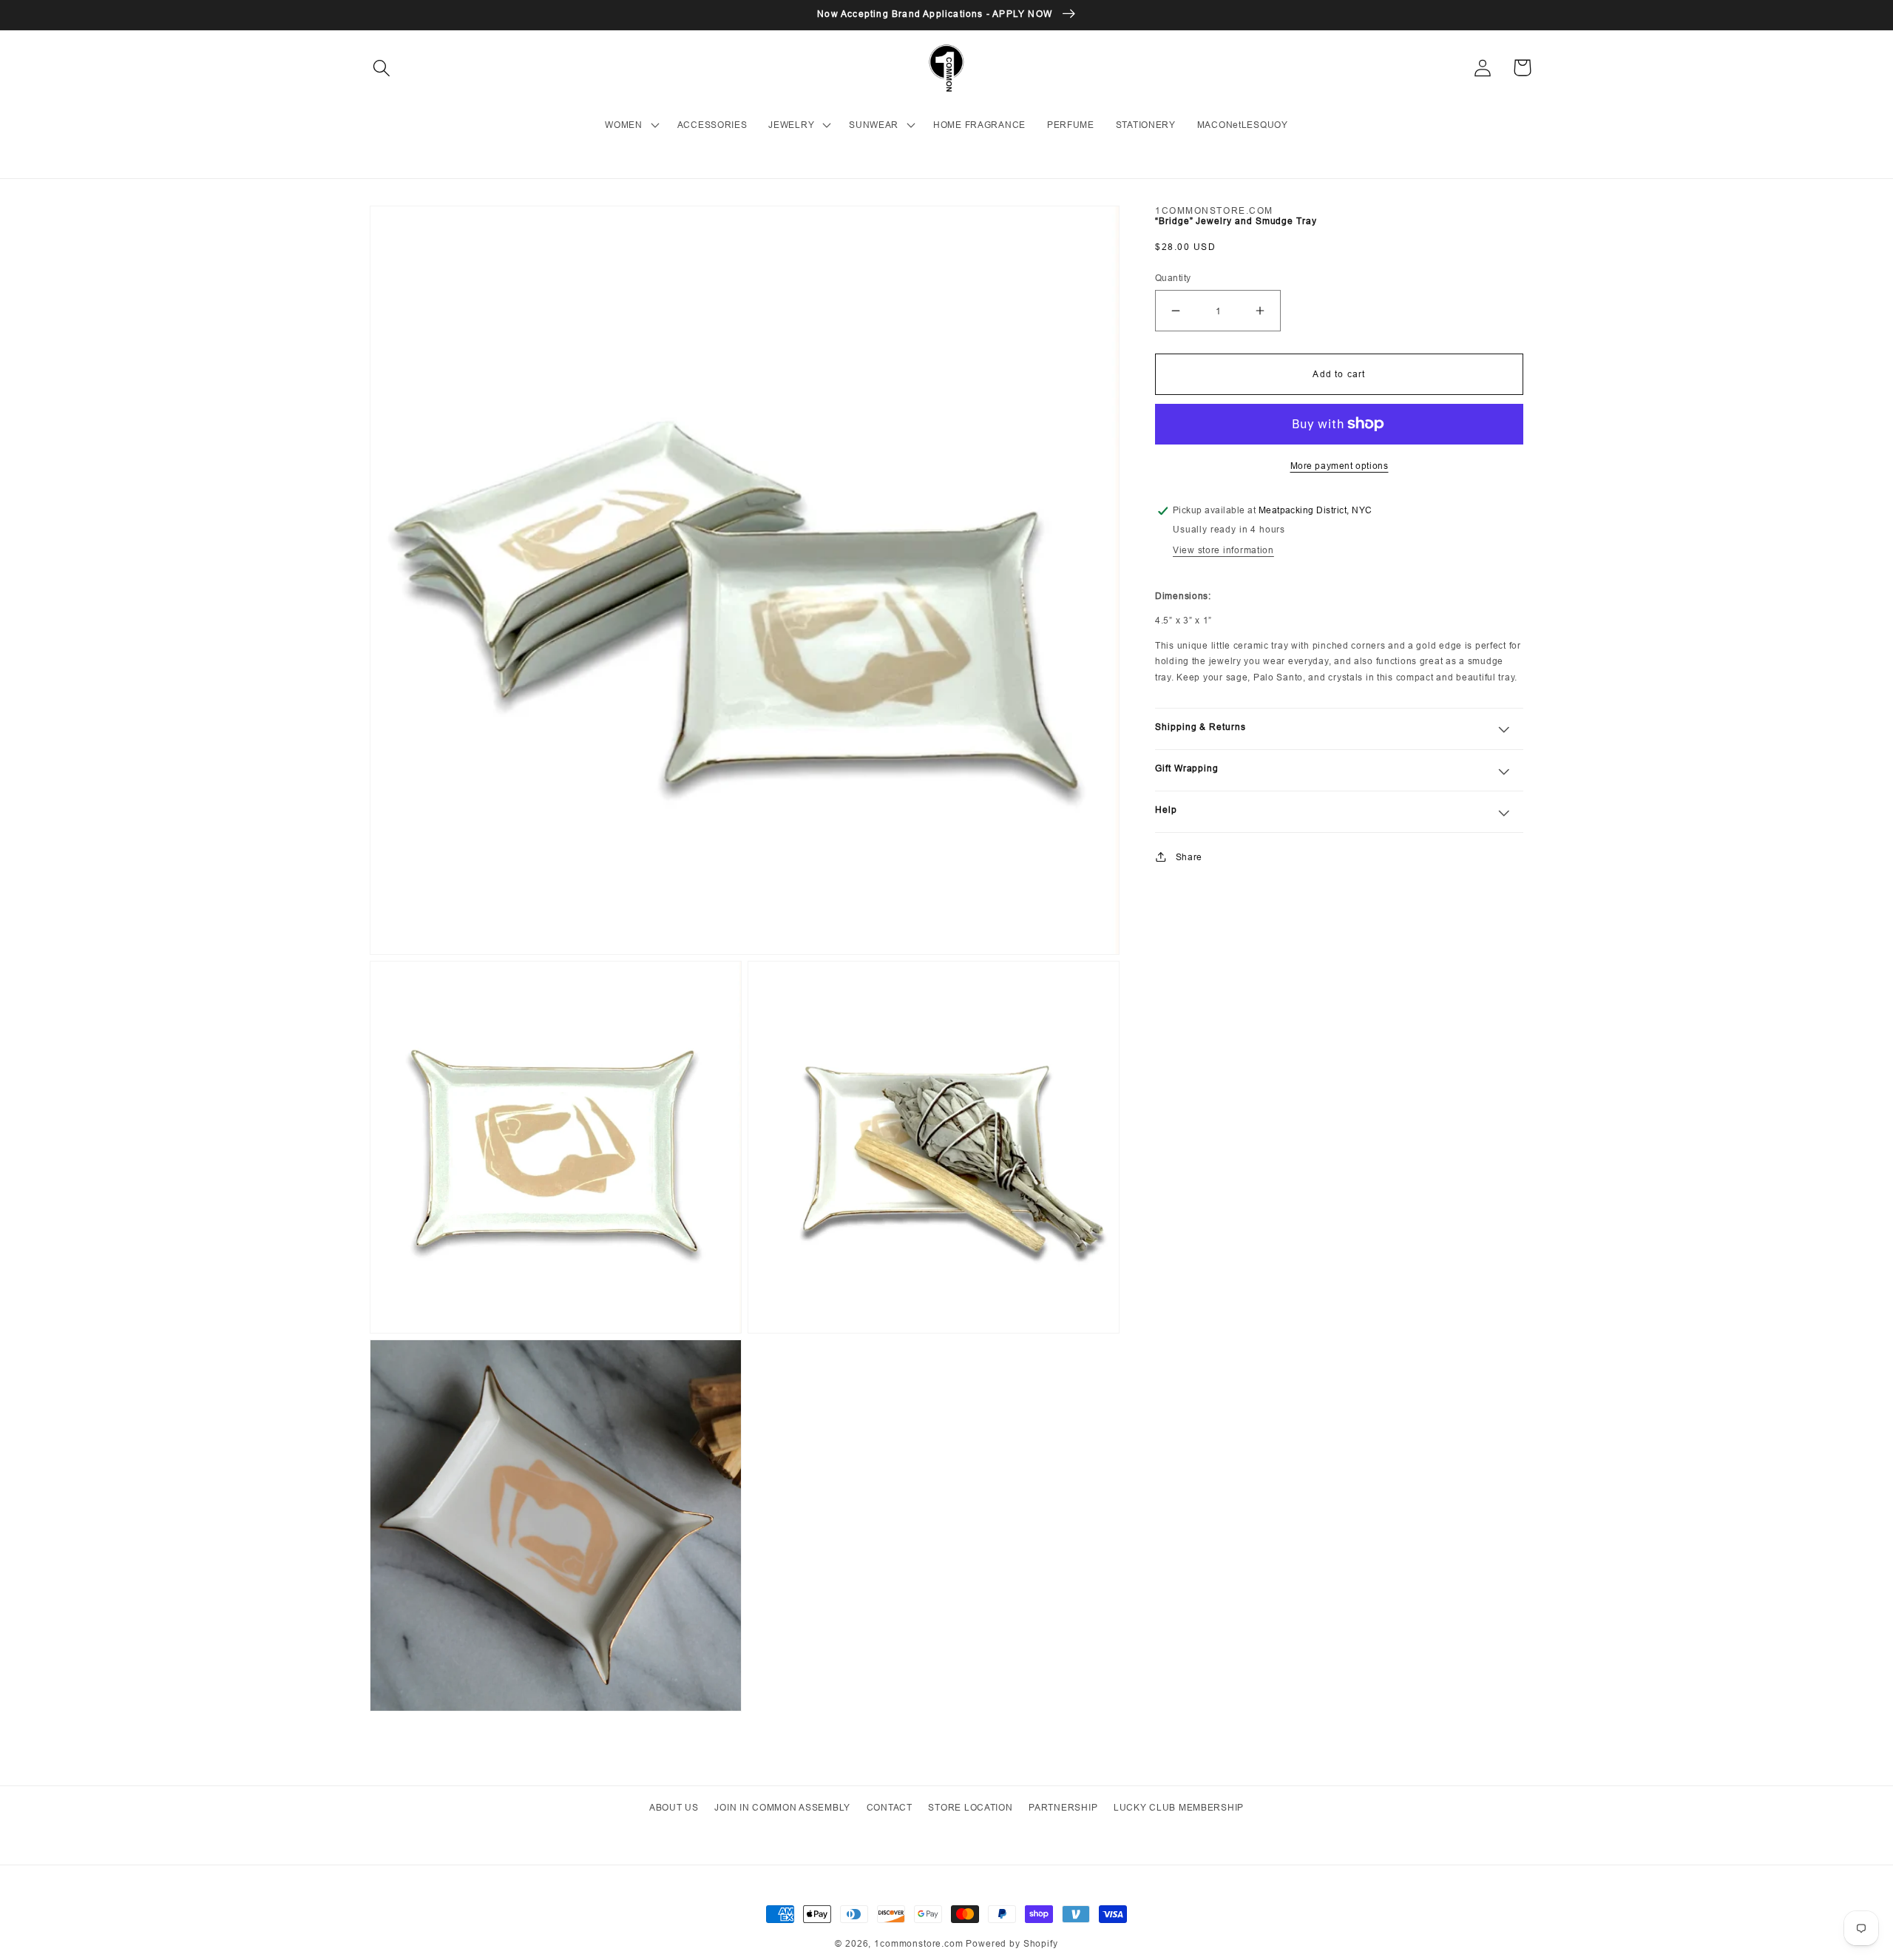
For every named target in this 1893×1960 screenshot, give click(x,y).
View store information (1223, 550)
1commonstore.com (918, 1943)
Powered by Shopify (1012, 1943)
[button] (382, 68)
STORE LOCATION (970, 1807)
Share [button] (1189, 856)
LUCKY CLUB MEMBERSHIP (1179, 1807)
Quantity (1173, 278)
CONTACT (890, 1807)
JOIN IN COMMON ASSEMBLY (782, 1807)
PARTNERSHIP (1063, 1807)
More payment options (1340, 465)
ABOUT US (674, 1807)
